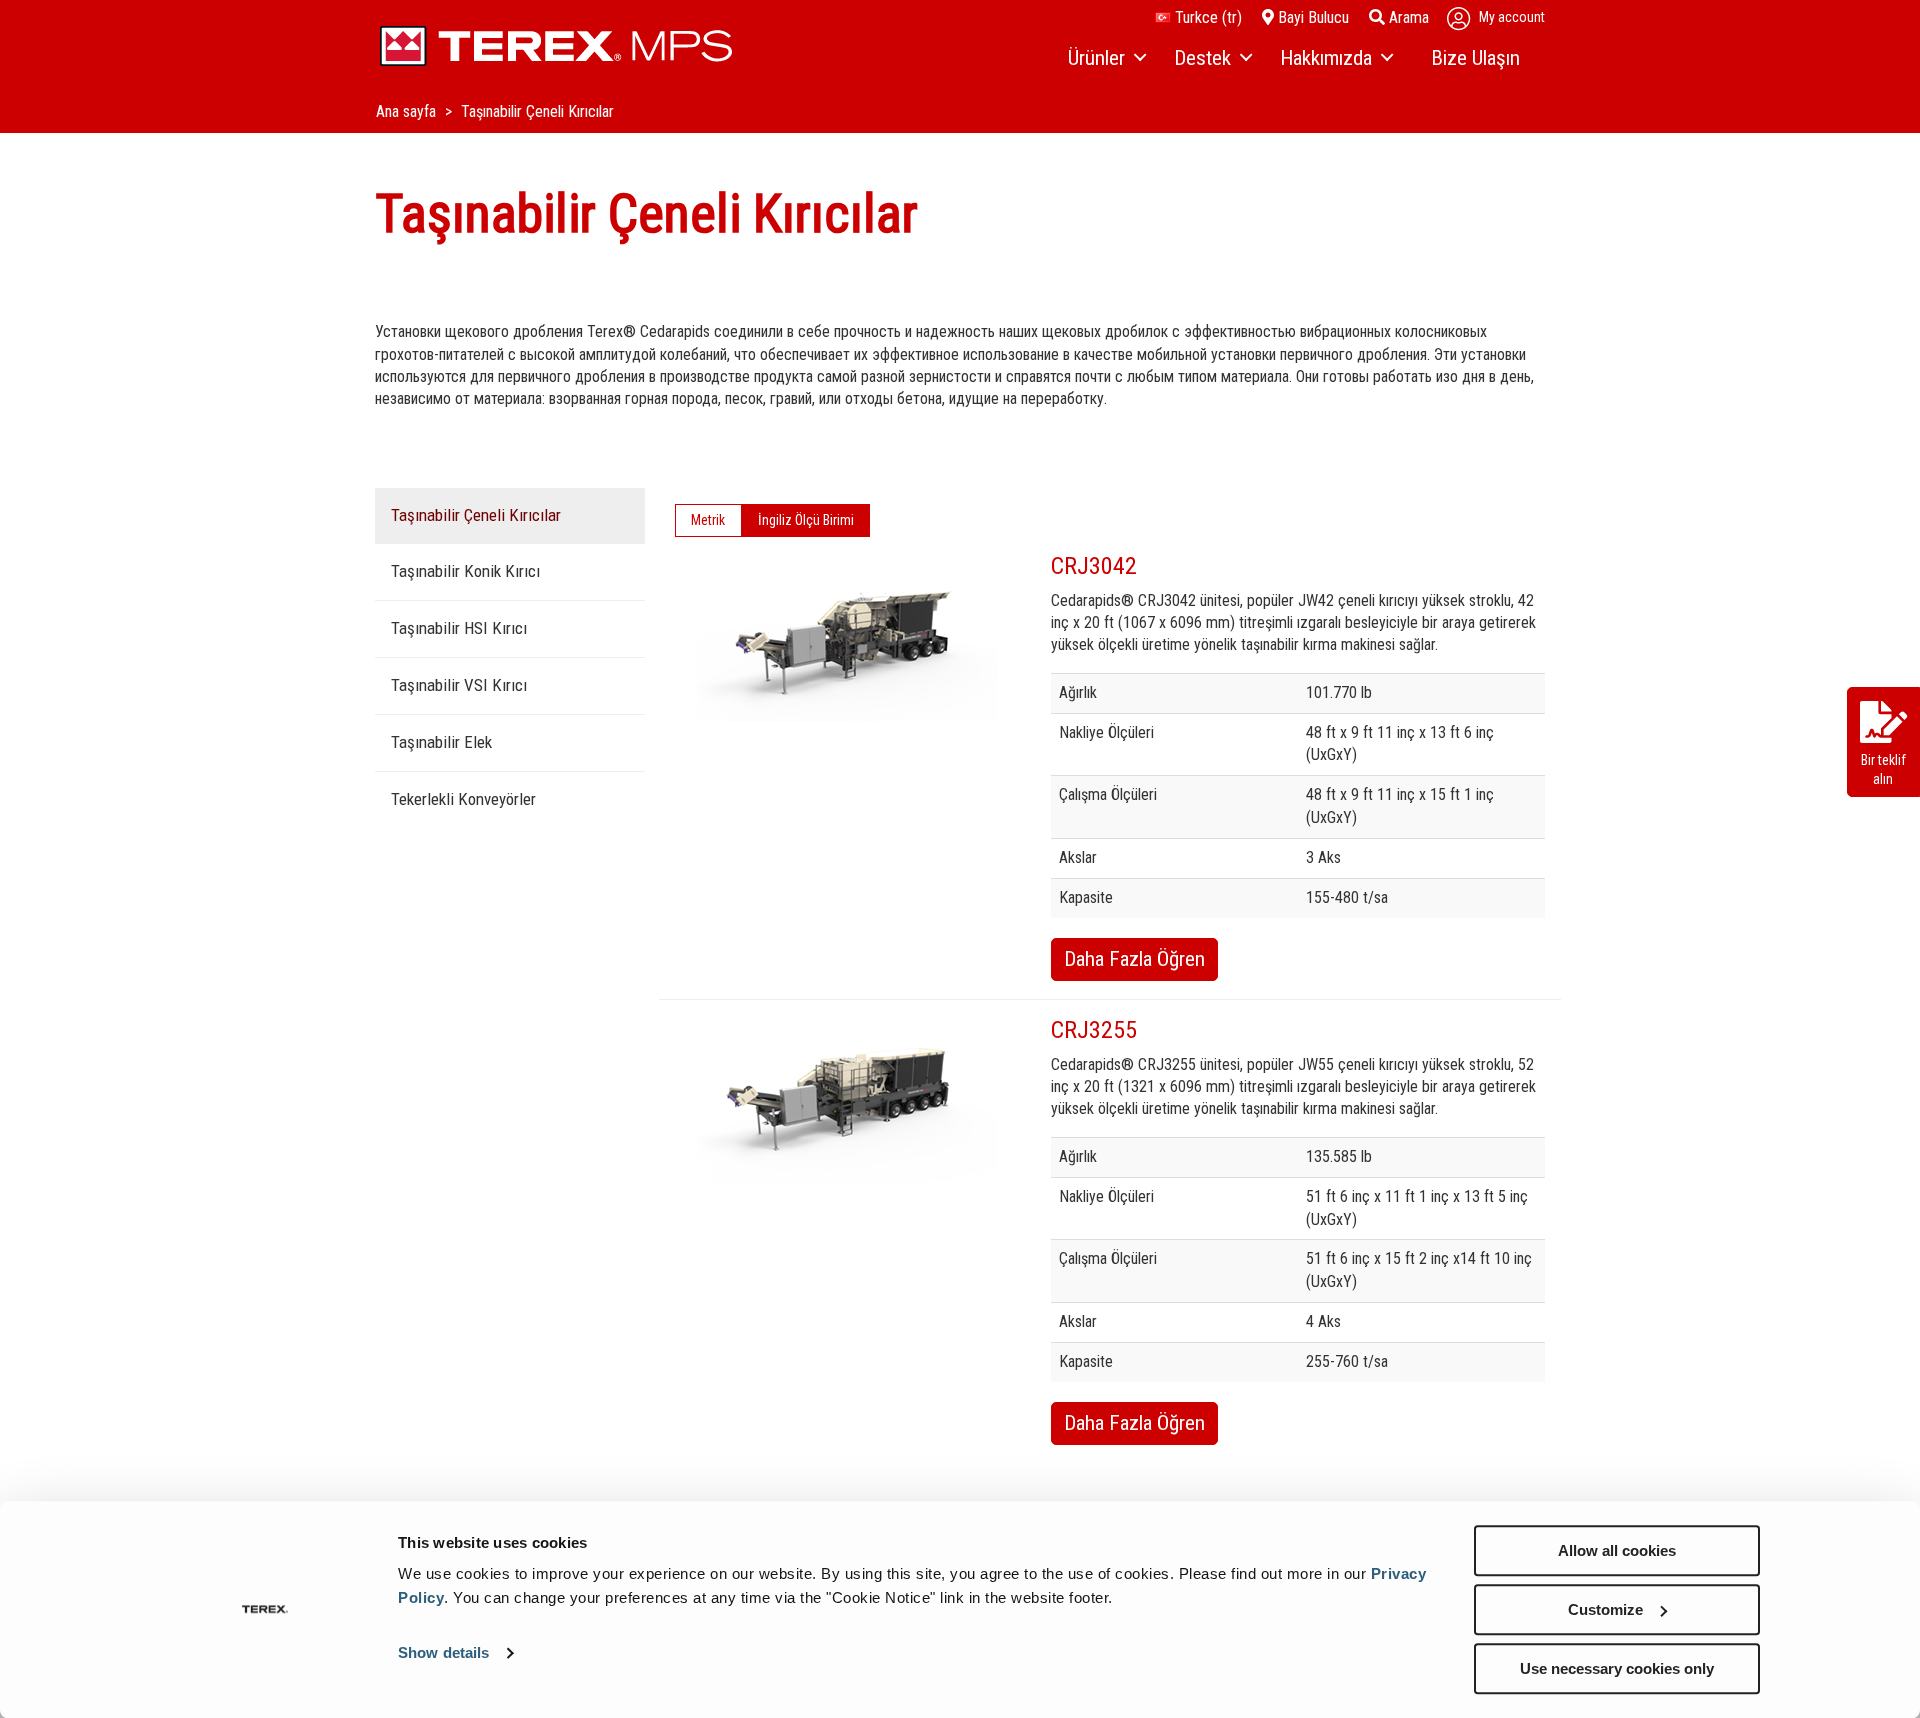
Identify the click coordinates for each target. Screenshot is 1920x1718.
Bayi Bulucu (1311, 17)
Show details (443, 1653)
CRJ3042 (1094, 566)
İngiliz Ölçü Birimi (806, 520)
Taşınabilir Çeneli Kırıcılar (476, 515)
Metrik (708, 520)
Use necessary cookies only (1617, 1668)
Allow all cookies (1617, 1550)
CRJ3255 (1094, 1030)
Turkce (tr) (1206, 17)
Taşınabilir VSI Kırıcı (459, 685)
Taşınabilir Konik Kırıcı (465, 571)
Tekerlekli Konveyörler (463, 799)
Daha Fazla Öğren (1134, 959)
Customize (1605, 1609)
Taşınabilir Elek (441, 742)
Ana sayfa (408, 111)
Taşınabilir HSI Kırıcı (459, 628)
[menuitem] (1106, 59)
